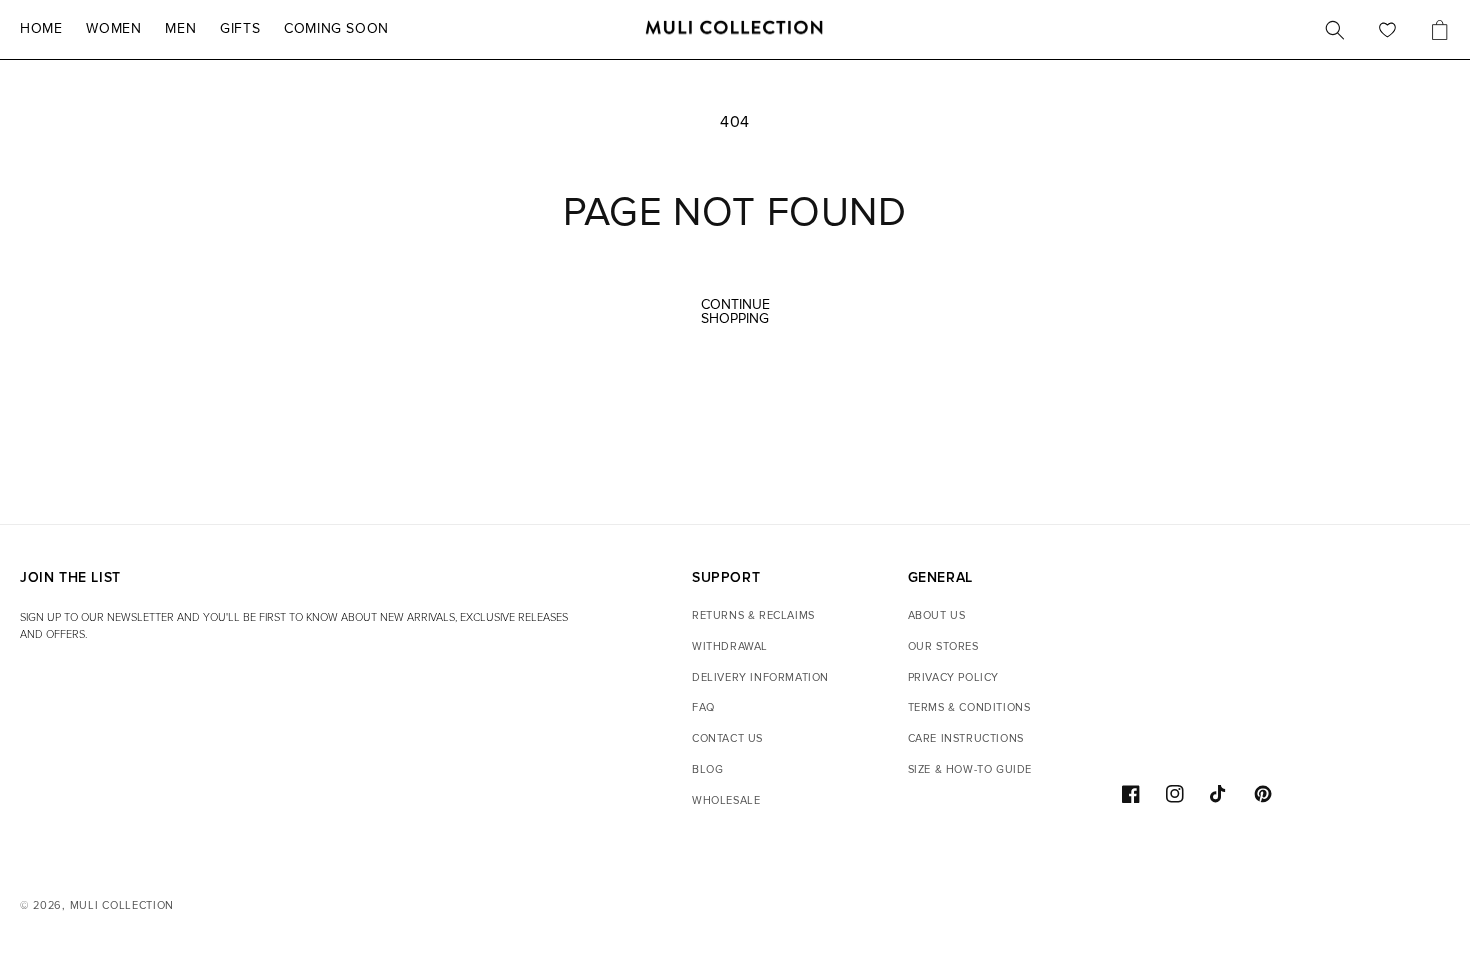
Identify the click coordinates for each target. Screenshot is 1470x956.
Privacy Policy (953, 677)
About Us (937, 615)
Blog (707, 769)
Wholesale (726, 800)
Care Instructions (966, 738)
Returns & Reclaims (753, 615)
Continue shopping (735, 311)
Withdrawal (730, 646)
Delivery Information (760, 677)
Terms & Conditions (969, 707)
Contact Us (727, 738)
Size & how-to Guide (970, 769)
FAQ (703, 707)
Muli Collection (122, 905)
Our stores (943, 646)
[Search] (1335, 30)
